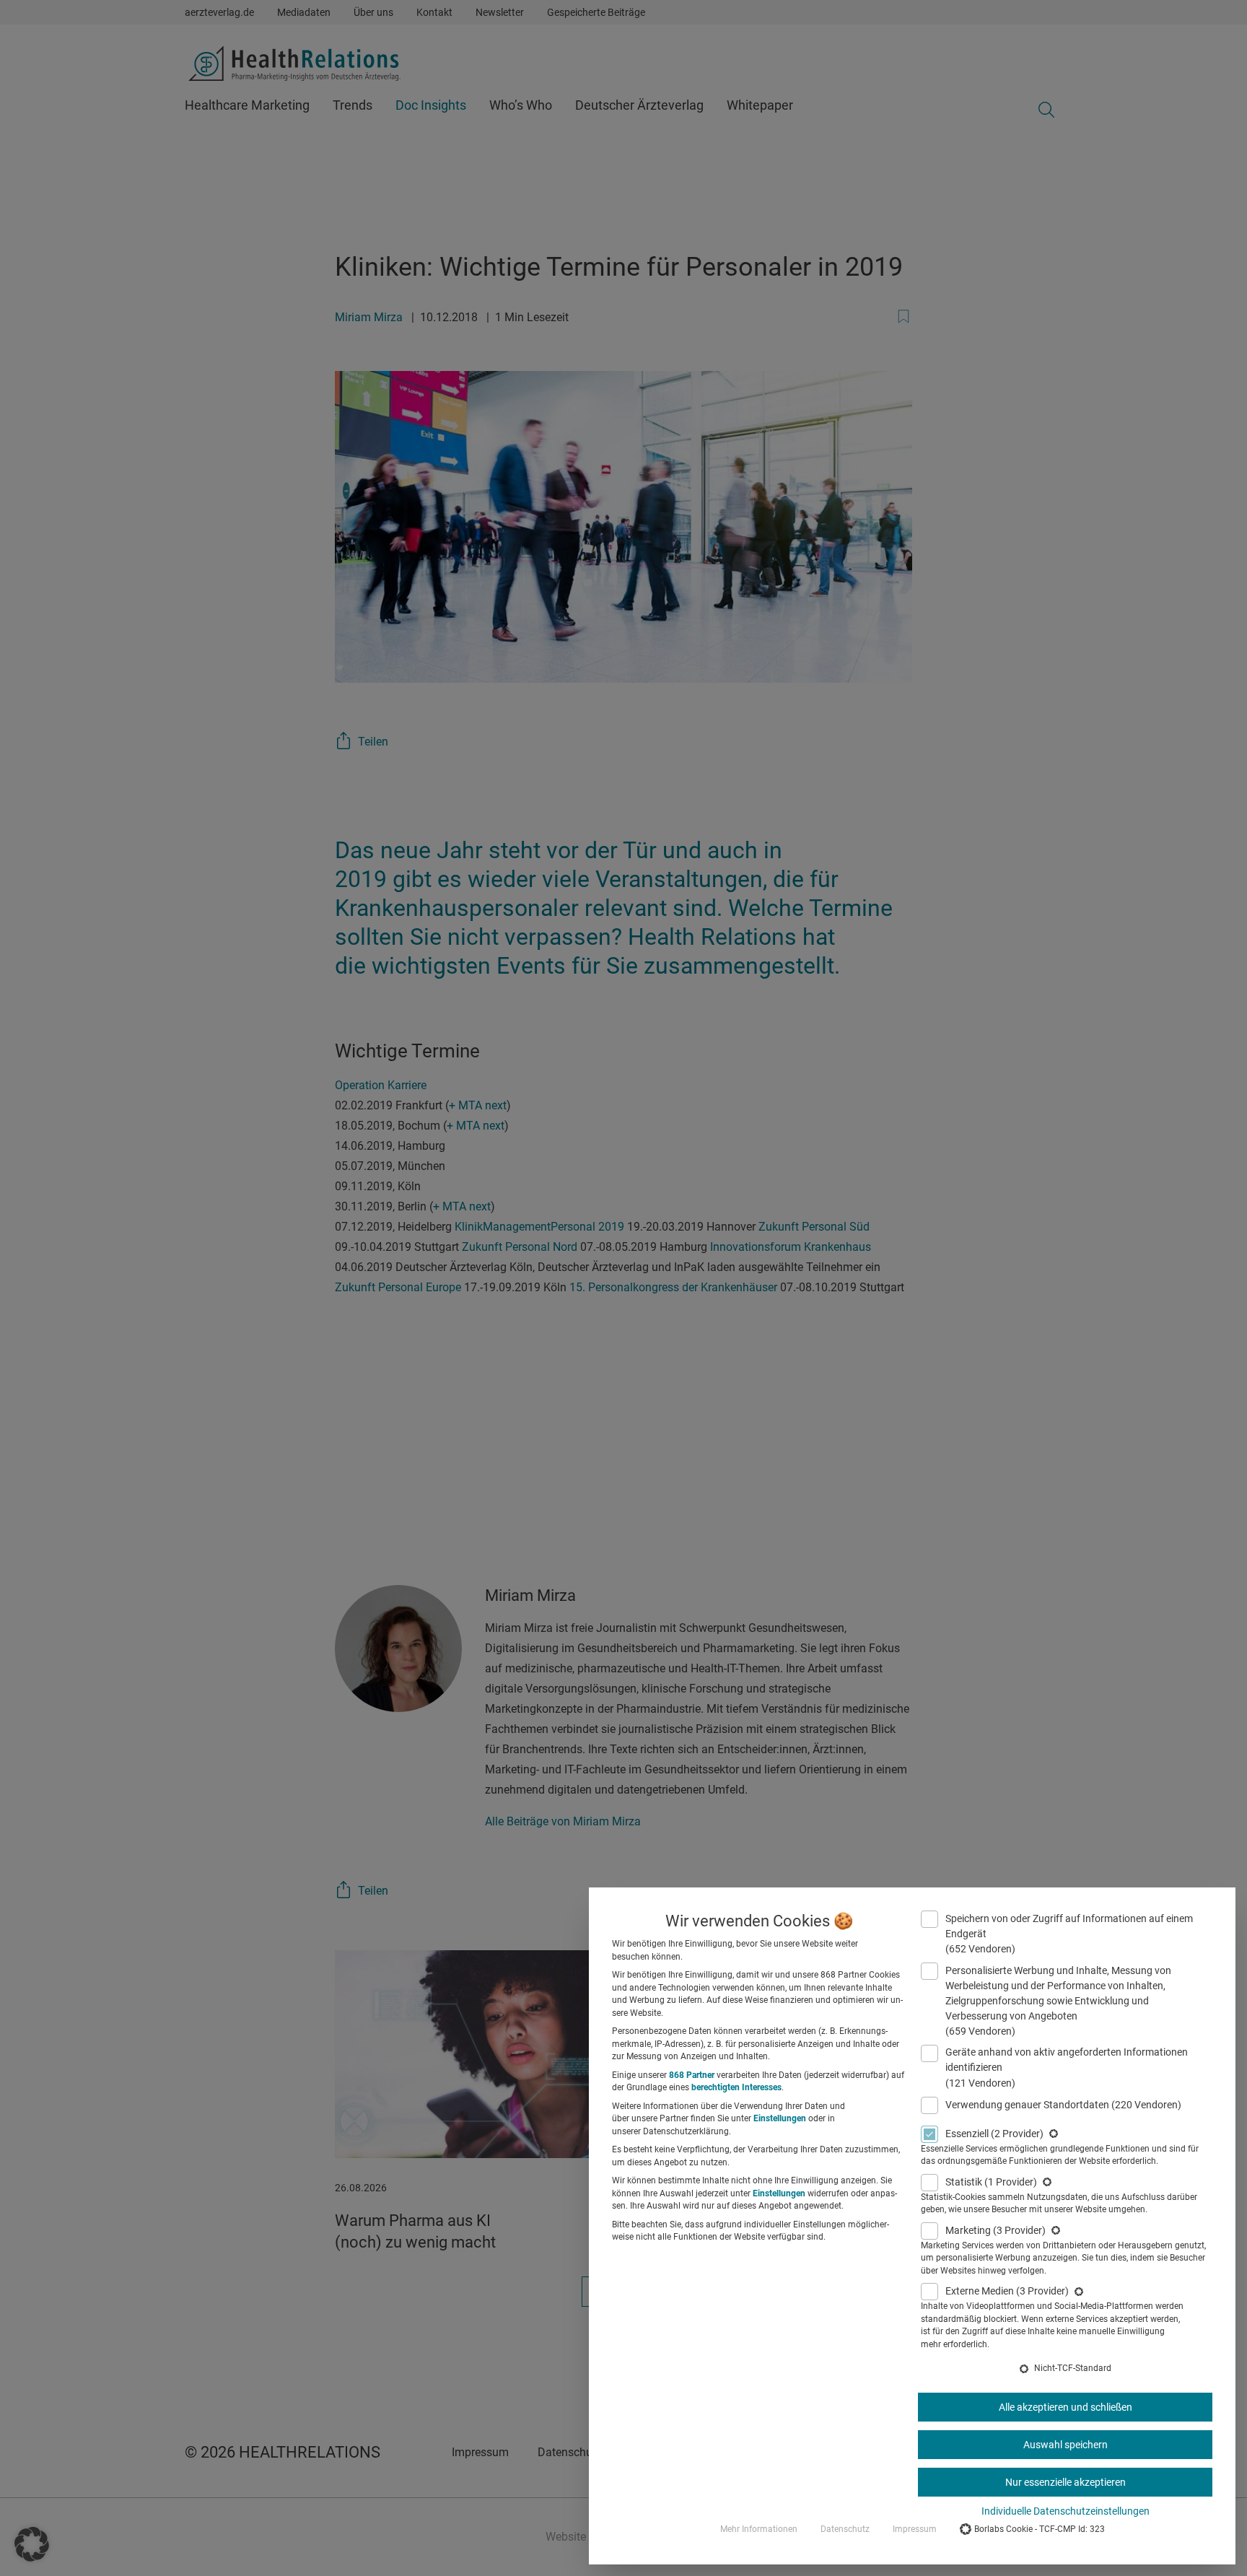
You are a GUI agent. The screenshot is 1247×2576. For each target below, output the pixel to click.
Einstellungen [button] (780, 2118)
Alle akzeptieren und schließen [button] (1066, 2407)
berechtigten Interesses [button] (736, 2087)
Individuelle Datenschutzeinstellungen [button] (1066, 2511)
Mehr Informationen (759, 2529)
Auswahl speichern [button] (1066, 2445)
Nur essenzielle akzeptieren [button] (1066, 2482)
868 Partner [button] (692, 2075)
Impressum (915, 2529)
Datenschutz (845, 2529)
